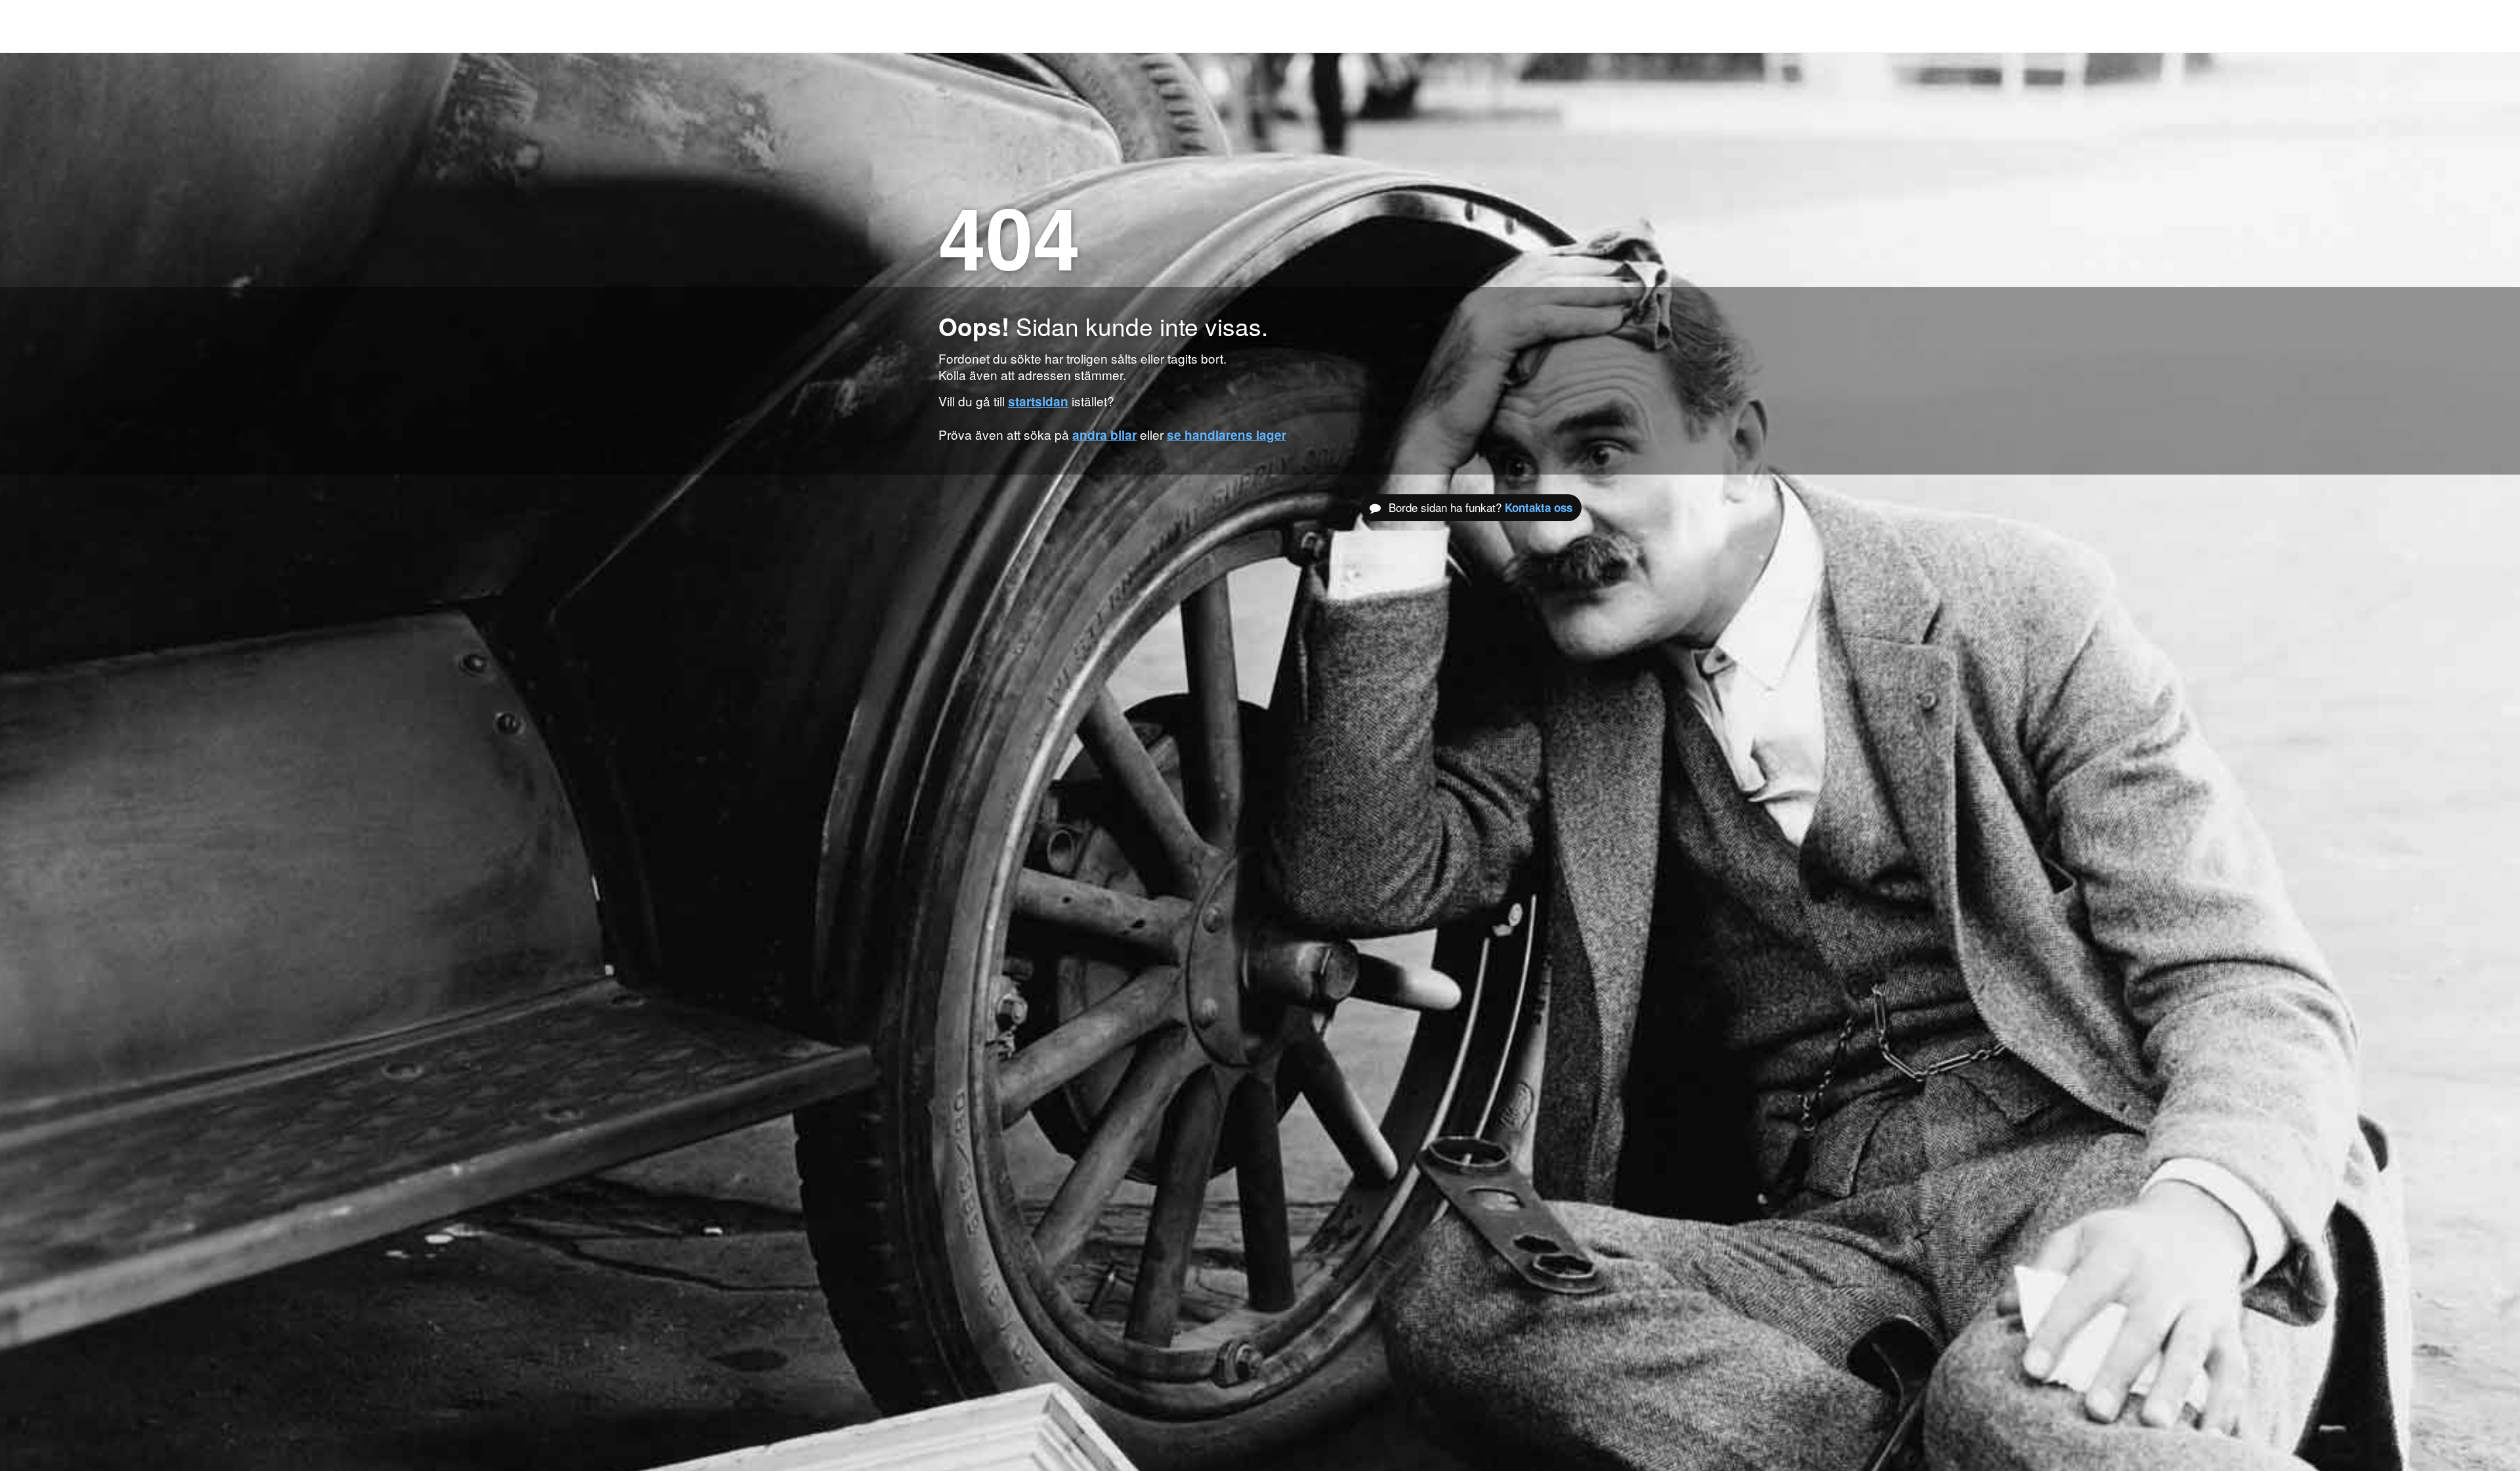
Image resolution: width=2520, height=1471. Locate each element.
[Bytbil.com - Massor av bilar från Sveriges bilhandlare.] (960, 26)
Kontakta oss (1539, 507)
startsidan (1038, 401)
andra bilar (1104, 435)
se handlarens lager (1227, 435)
